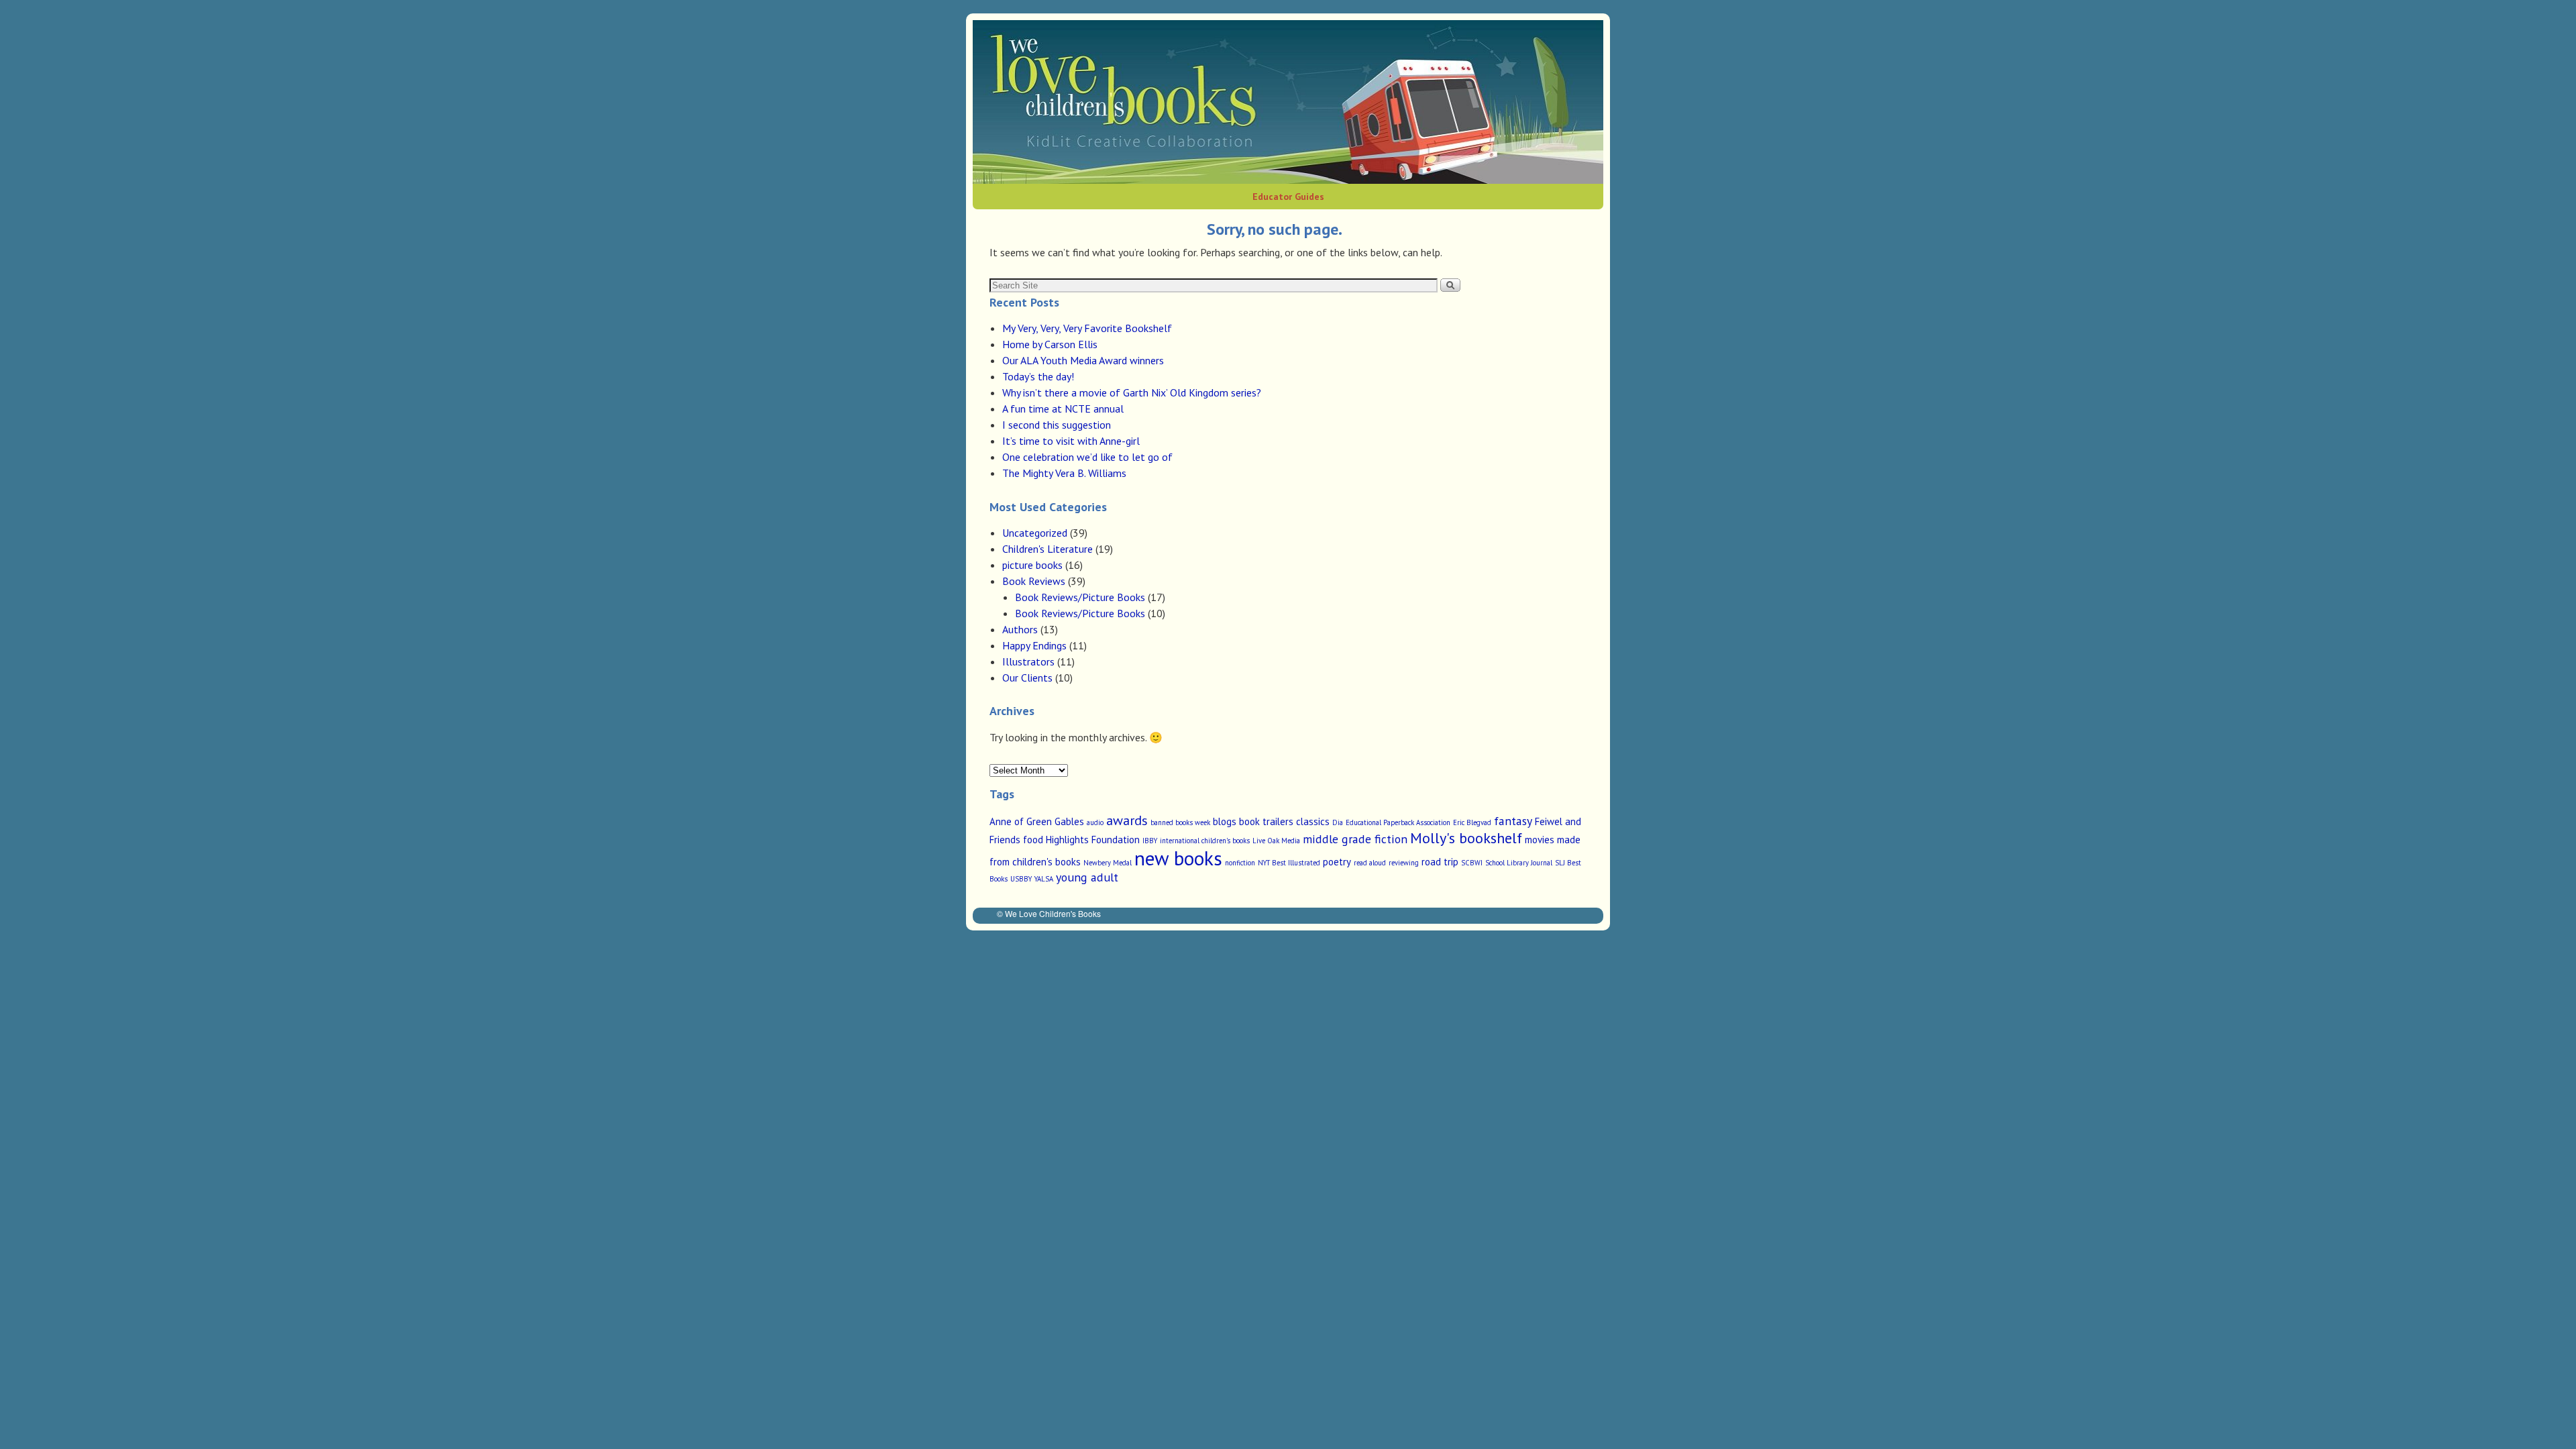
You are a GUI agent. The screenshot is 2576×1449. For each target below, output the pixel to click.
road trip (1440, 862)
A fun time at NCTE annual (1063, 409)
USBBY (1021, 879)
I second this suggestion (1057, 425)
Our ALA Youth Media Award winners (1083, 360)
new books (1178, 858)
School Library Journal (1519, 863)
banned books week (1180, 822)
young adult (1087, 877)
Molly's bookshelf (1466, 838)
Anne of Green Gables (1037, 821)
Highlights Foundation (1093, 840)
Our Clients (1027, 678)
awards (1127, 820)
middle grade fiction (1355, 839)
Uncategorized (1035, 533)
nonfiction (1240, 863)
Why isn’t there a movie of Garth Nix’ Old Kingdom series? (1132, 392)
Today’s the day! (1038, 376)
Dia (1338, 822)
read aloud (1370, 863)
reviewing (1404, 863)
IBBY (1150, 841)
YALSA (1044, 879)
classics (1313, 821)
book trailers (1266, 821)
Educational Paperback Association (1398, 822)
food (1033, 840)
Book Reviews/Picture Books (1080, 597)
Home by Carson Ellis (1050, 344)
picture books (1032, 565)
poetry (1337, 862)
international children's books (1205, 841)
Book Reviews (1034, 581)
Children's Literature (1048, 549)
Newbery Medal (1108, 863)
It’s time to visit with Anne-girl (1071, 441)
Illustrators (1028, 661)
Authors (1020, 629)
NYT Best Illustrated (1289, 863)
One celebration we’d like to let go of (1087, 457)
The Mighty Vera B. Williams (1064, 473)
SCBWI (1472, 863)
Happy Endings (1034, 645)
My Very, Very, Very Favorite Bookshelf (1087, 328)
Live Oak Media (1276, 841)
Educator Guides (1288, 197)
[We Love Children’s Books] (1288, 102)
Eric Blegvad (1472, 822)
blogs (1225, 821)
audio (1095, 822)
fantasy (1513, 821)
